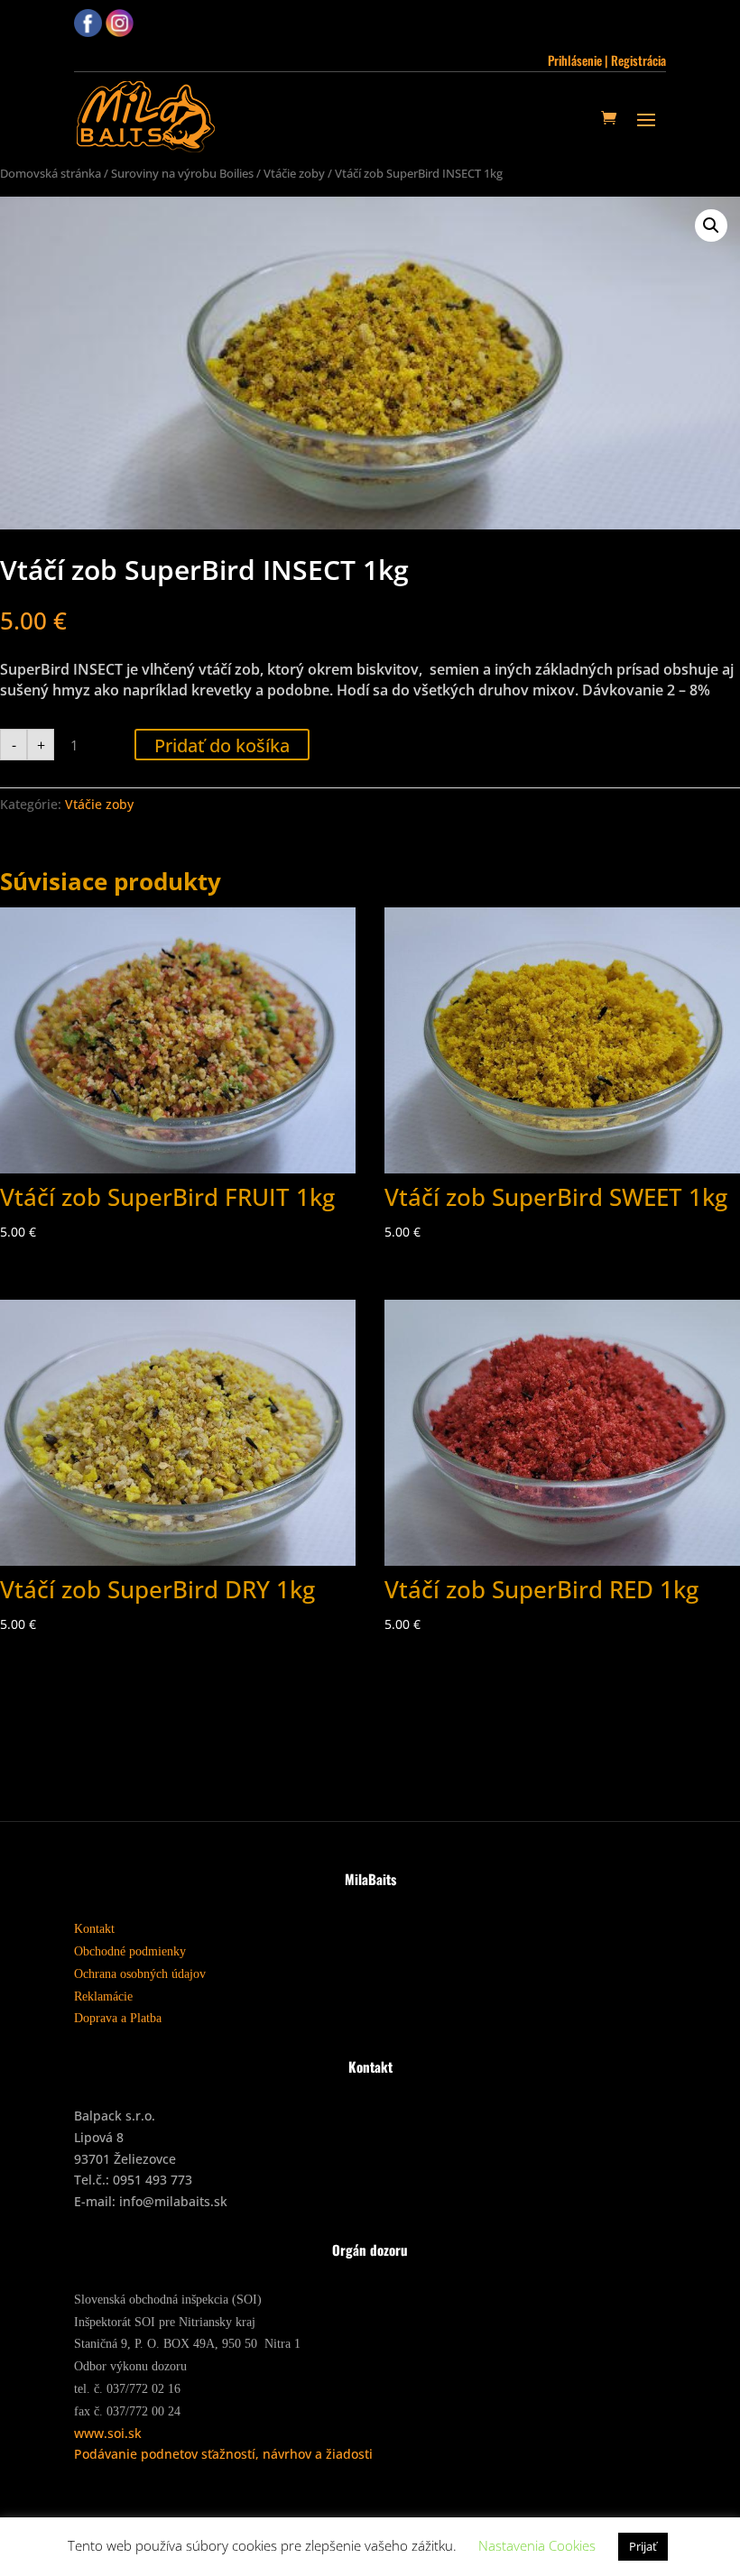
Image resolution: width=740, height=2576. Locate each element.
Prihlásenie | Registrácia (607, 60)
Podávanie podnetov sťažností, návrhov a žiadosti (223, 2454)
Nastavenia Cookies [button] (537, 2545)
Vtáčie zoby (294, 173)
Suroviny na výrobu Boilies (182, 173)
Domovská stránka (51, 173)
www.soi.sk (108, 2433)
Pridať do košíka (222, 745)
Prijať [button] (643, 2546)
